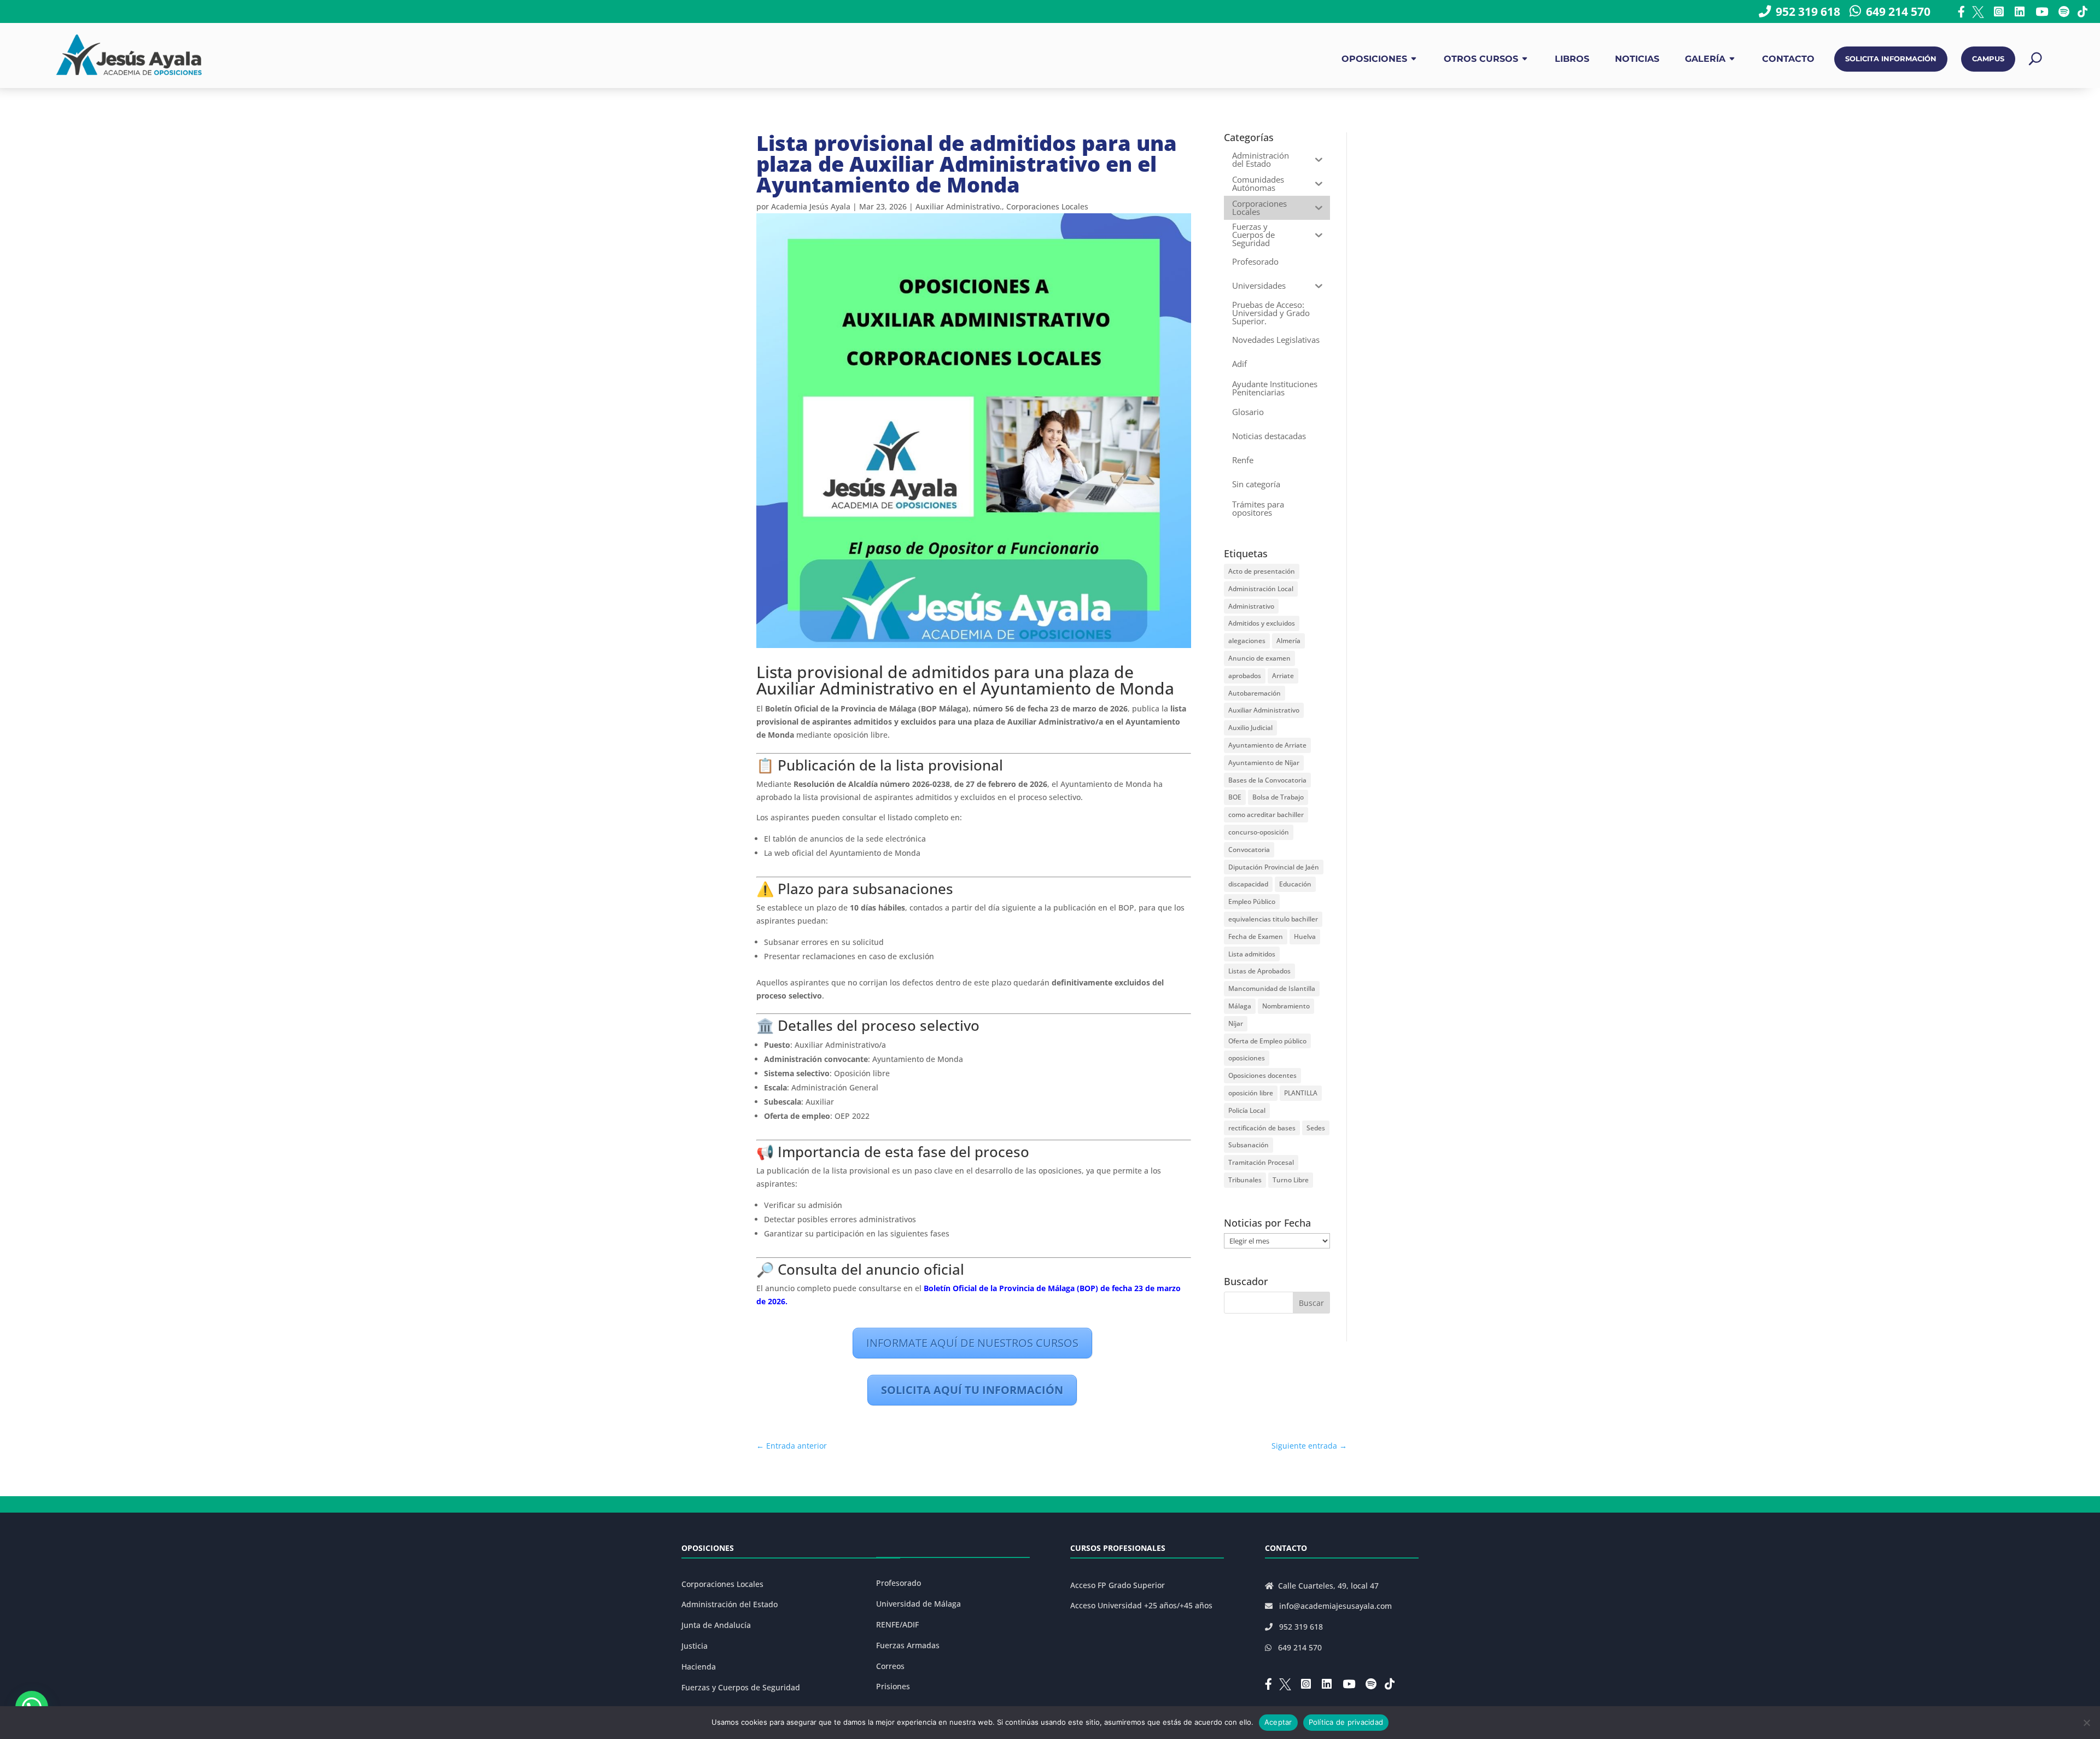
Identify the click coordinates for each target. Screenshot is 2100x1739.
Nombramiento (1286, 1006)
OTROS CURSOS (1481, 59)
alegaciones (1247, 641)
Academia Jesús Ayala (811, 206)
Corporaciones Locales (1047, 206)
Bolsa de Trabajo (1278, 797)
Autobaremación (1255, 693)
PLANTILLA (1301, 1093)
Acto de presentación (1262, 571)
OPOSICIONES (1374, 59)
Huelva (1305, 936)
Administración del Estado (730, 1604)
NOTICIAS (1637, 59)
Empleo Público (1252, 901)
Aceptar (1278, 1722)
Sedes (1316, 1128)
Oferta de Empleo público (1267, 1041)
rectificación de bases (1262, 1128)
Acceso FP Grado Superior (1118, 1585)
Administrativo (1251, 606)
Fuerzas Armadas (908, 1645)
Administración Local (1261, 589)
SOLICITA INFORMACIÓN (1891, 59)
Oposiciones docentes (1262, 1075)
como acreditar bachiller (1266, 815)
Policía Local (1247, 1110)
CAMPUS (1988, 59)
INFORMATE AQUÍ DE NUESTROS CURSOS (972, 1343)
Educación (1295, 884)
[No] (2086, 1723)
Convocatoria (1249, 850)
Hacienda (699, 1667)
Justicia (695, 1646)
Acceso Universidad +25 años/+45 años (1141, 1605)
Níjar (1236, 1023)
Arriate (1283, 676)
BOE (1235, 797)
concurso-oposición (1259, 832)
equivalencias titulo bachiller (1273, 919)
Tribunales (1245, 1180)
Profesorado (899, 1583)
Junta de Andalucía (716, 1625)
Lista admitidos (1252, 954)
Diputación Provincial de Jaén (1274, 867)
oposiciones (1247, 1058)
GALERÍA (1705, 59)
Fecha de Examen (1256, 936)
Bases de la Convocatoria (1267, 780)
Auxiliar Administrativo (1264, 710)
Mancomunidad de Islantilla (1272, 988)
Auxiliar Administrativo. (959, 206)
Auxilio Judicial (1250, 728)
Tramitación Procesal (1261, 1162)
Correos (890, 1666)
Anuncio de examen (1259, 658)
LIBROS (1572, 59)
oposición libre (1251, 1093)
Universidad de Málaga (918, 1604)
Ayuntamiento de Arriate (1267, 745)
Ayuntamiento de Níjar (1264, 763)
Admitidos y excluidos (1262, 623)
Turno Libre (1291, 1180)
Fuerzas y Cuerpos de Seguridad (741, 1687)
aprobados (1245, 676)
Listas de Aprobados (1259, 971)
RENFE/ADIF (897, 1624)
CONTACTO (1788, 59)
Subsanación (1249, 1145)
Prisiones (893, 1686)
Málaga (1240, 1006)
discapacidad (1248, 884)
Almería (1288, 641)
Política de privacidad (1346, 1722)
